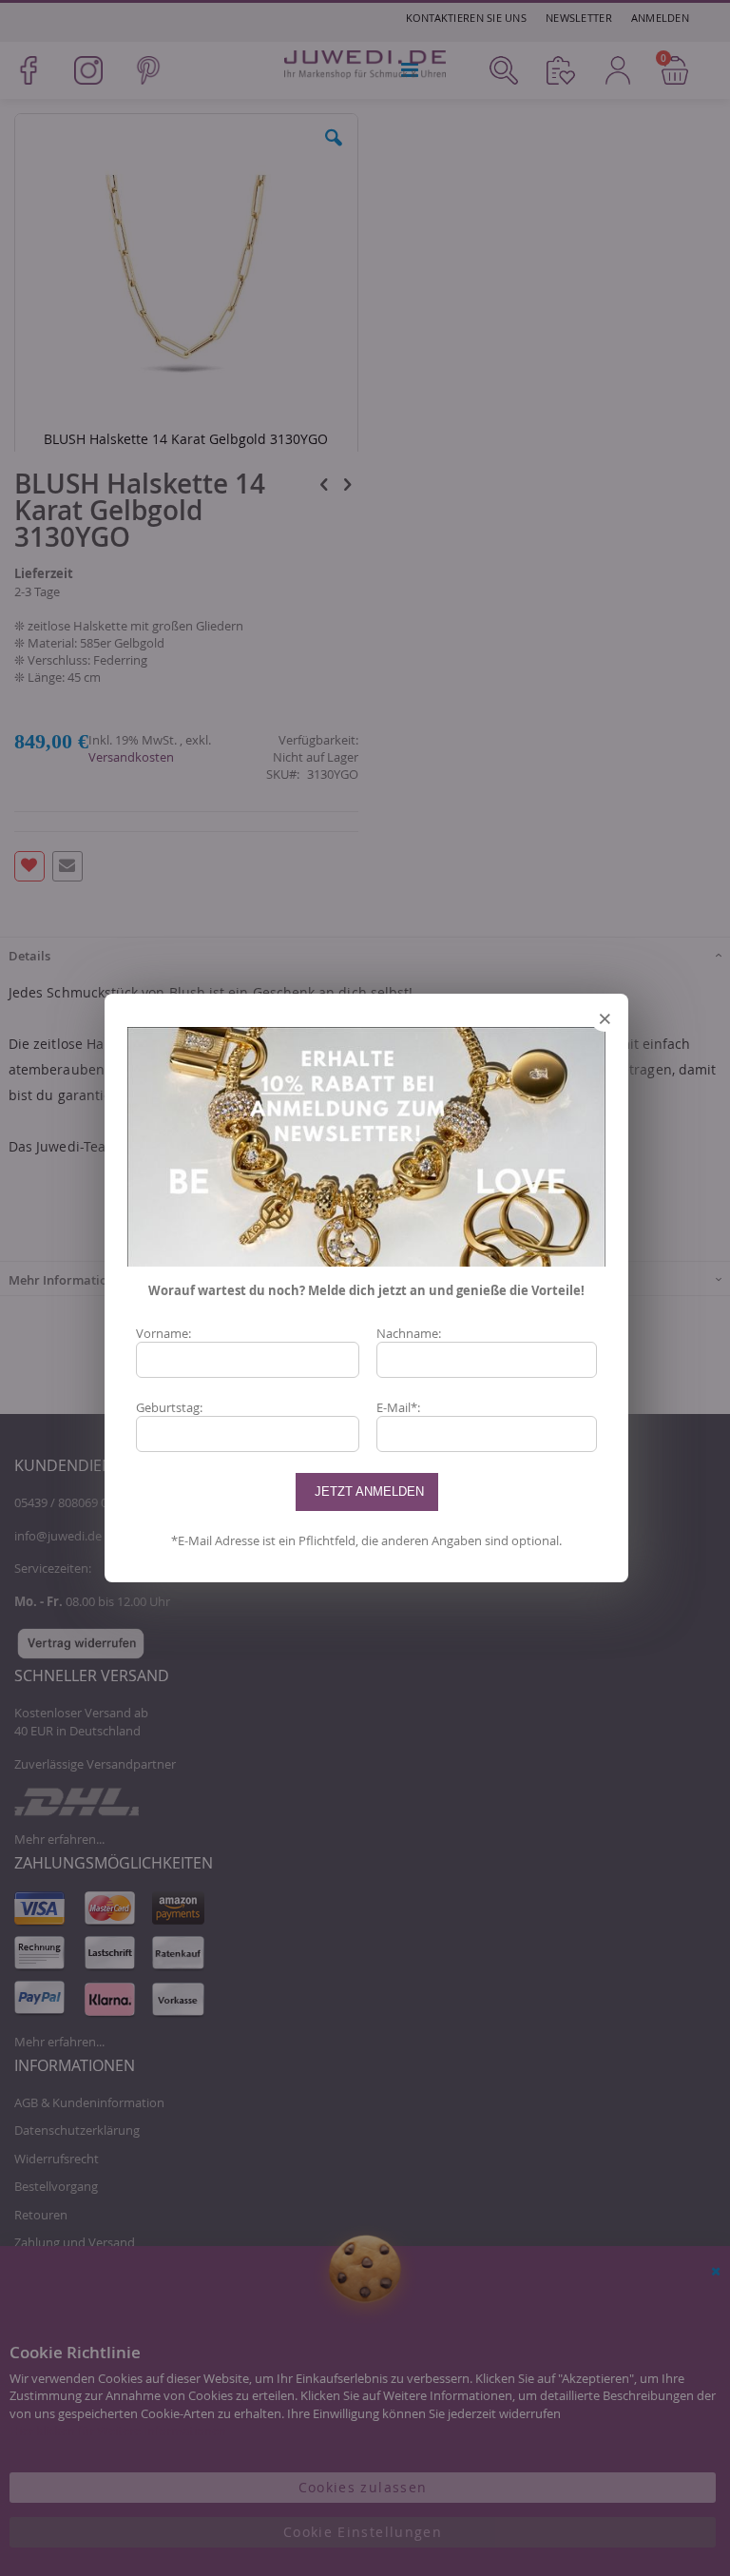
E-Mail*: (398, 1407)
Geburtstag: (169, 1407)
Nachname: (409, 1333)
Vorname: (163, 1333)
